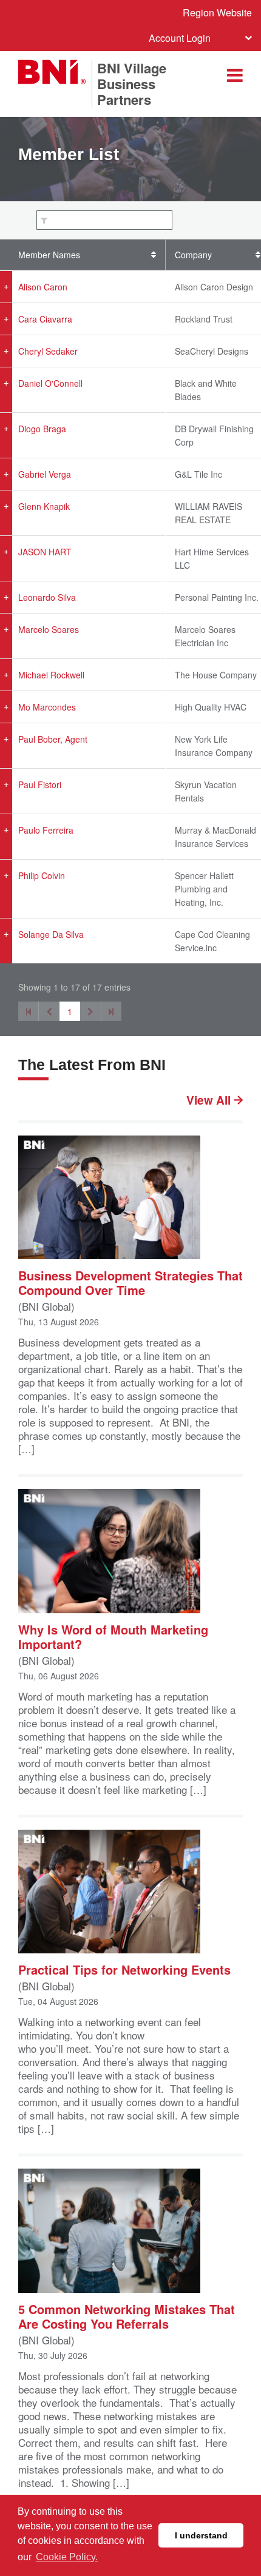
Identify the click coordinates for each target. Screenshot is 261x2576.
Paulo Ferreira (46, 830)
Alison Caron (43, 287)
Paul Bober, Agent (53, 739)
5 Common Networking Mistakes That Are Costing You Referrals (127, 2316)
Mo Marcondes (47, 707)
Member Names (49, 255)
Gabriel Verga (45, 474)
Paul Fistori (40, 785)
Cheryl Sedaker (48, 351)
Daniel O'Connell (50, 383)
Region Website (217, 12)
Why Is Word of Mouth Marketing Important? (113, 1636)
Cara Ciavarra (45, 319)
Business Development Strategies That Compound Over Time (130, 1282)
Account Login (180, 38)
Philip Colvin (42, 875)
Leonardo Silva (47, 597)
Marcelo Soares (49, 629)
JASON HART (45, 552)
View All (210, 1100)
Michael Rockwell (51, 675)
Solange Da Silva (51, 934)
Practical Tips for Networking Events (124, 1969)
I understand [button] (201, 2535)
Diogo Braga (42, 429)
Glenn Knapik (44, 506)
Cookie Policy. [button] (67, 2557)
